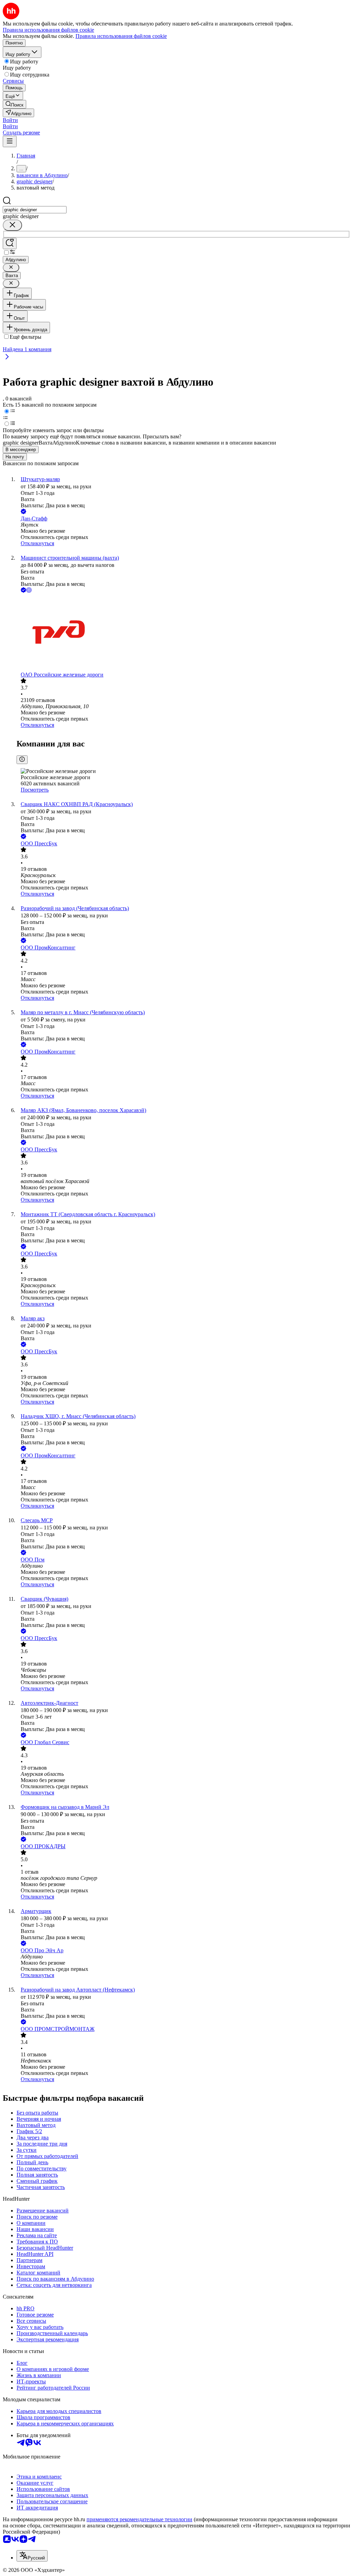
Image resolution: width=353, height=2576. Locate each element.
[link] (14, 104)
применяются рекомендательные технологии (139, 2519)
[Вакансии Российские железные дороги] (183, 633)
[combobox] (35, 210)
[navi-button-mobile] (10, 141)
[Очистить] (12, 225)
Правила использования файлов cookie (121, 36)
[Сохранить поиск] (10, 243)
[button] (10, 120)
